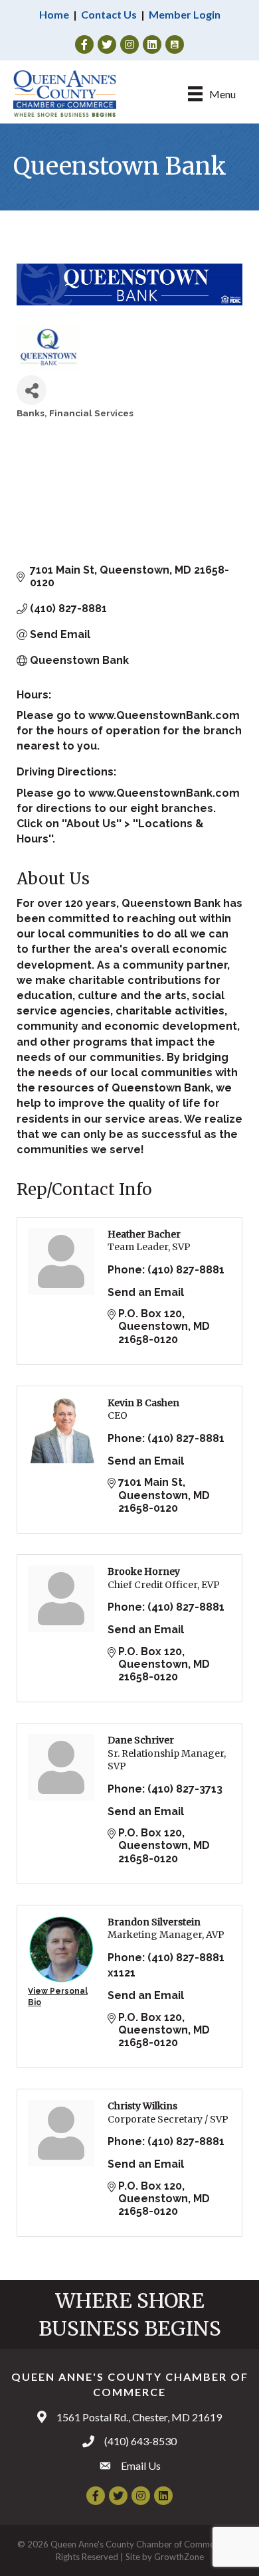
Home (54, 14)
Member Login (185, 14)
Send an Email (146, 1292)
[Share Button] (32, 390)
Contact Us (109, 14)
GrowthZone (179, 2557)
